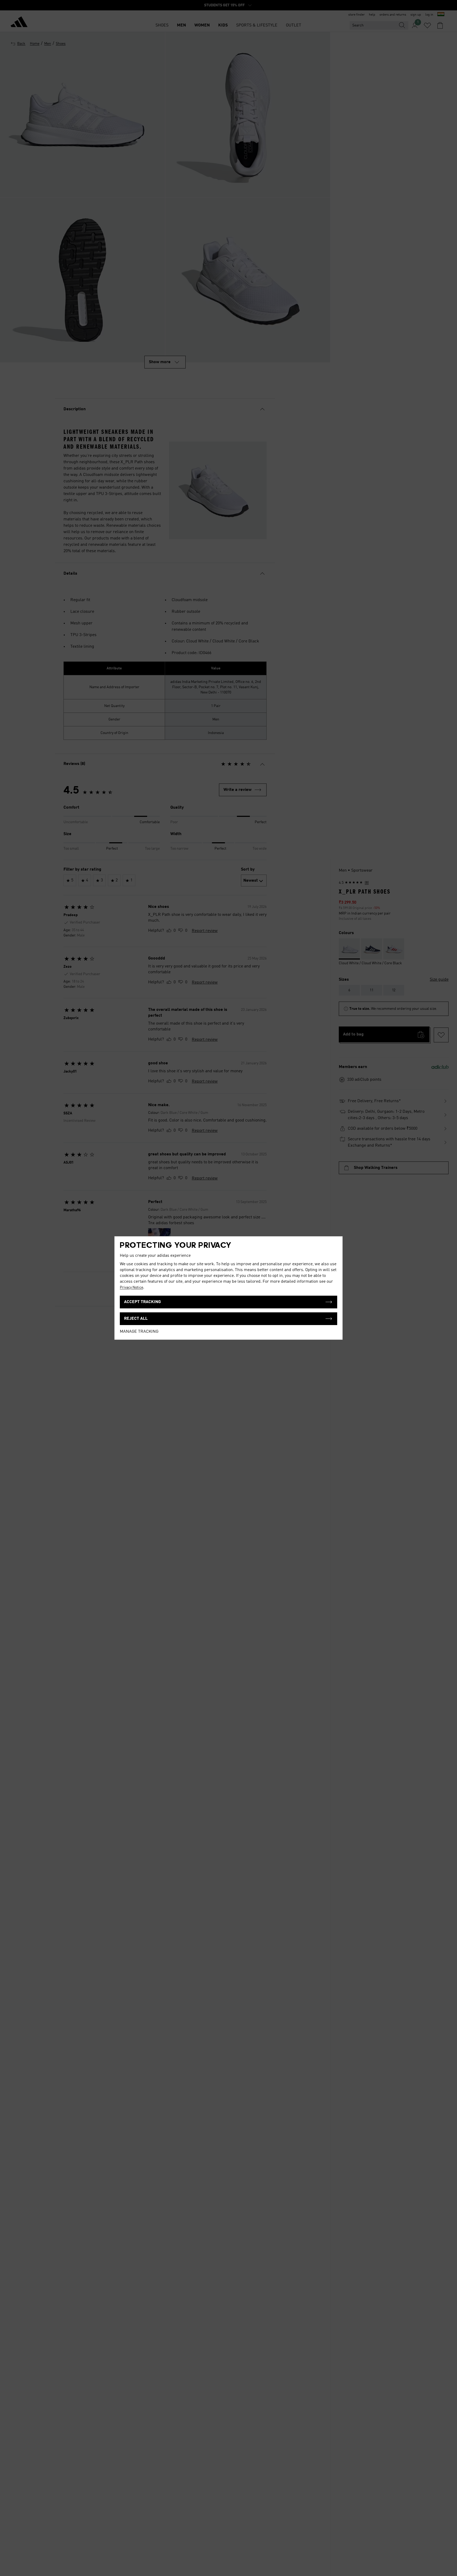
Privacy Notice (131, 1287)
